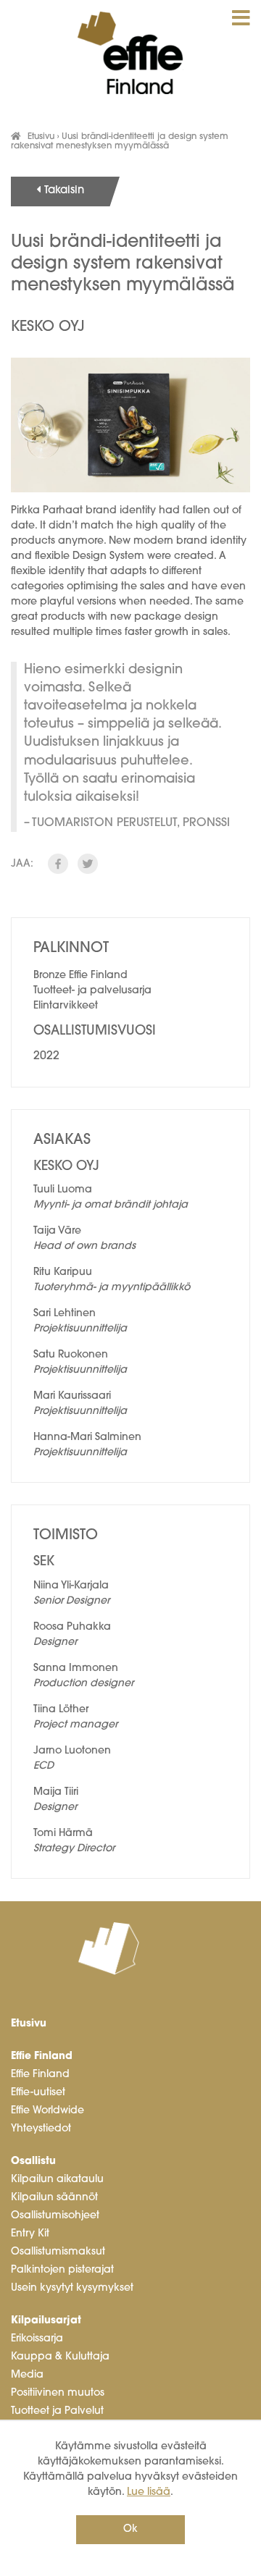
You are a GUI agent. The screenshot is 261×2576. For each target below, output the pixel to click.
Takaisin (64, 191)
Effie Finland (42, 2057)
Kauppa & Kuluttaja (60, 2357)
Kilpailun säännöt (54, 2198)
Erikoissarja (37, 2339)
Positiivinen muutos (58, 2393)
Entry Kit (30, 2234)
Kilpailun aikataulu (57, 2180)
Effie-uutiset (38, 2093)
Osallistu (33, 2162)
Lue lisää (149, 2492)
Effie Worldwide (47, 2111)
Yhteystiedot (41, 2129)
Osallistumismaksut (58, 2252)
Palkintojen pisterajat (62, 2270)
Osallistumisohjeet (55, 2216)
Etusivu (41, 137)
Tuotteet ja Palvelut (57, 2411)
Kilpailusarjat (46, 2321)
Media (27, 2375)
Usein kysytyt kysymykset (72, 2288)
